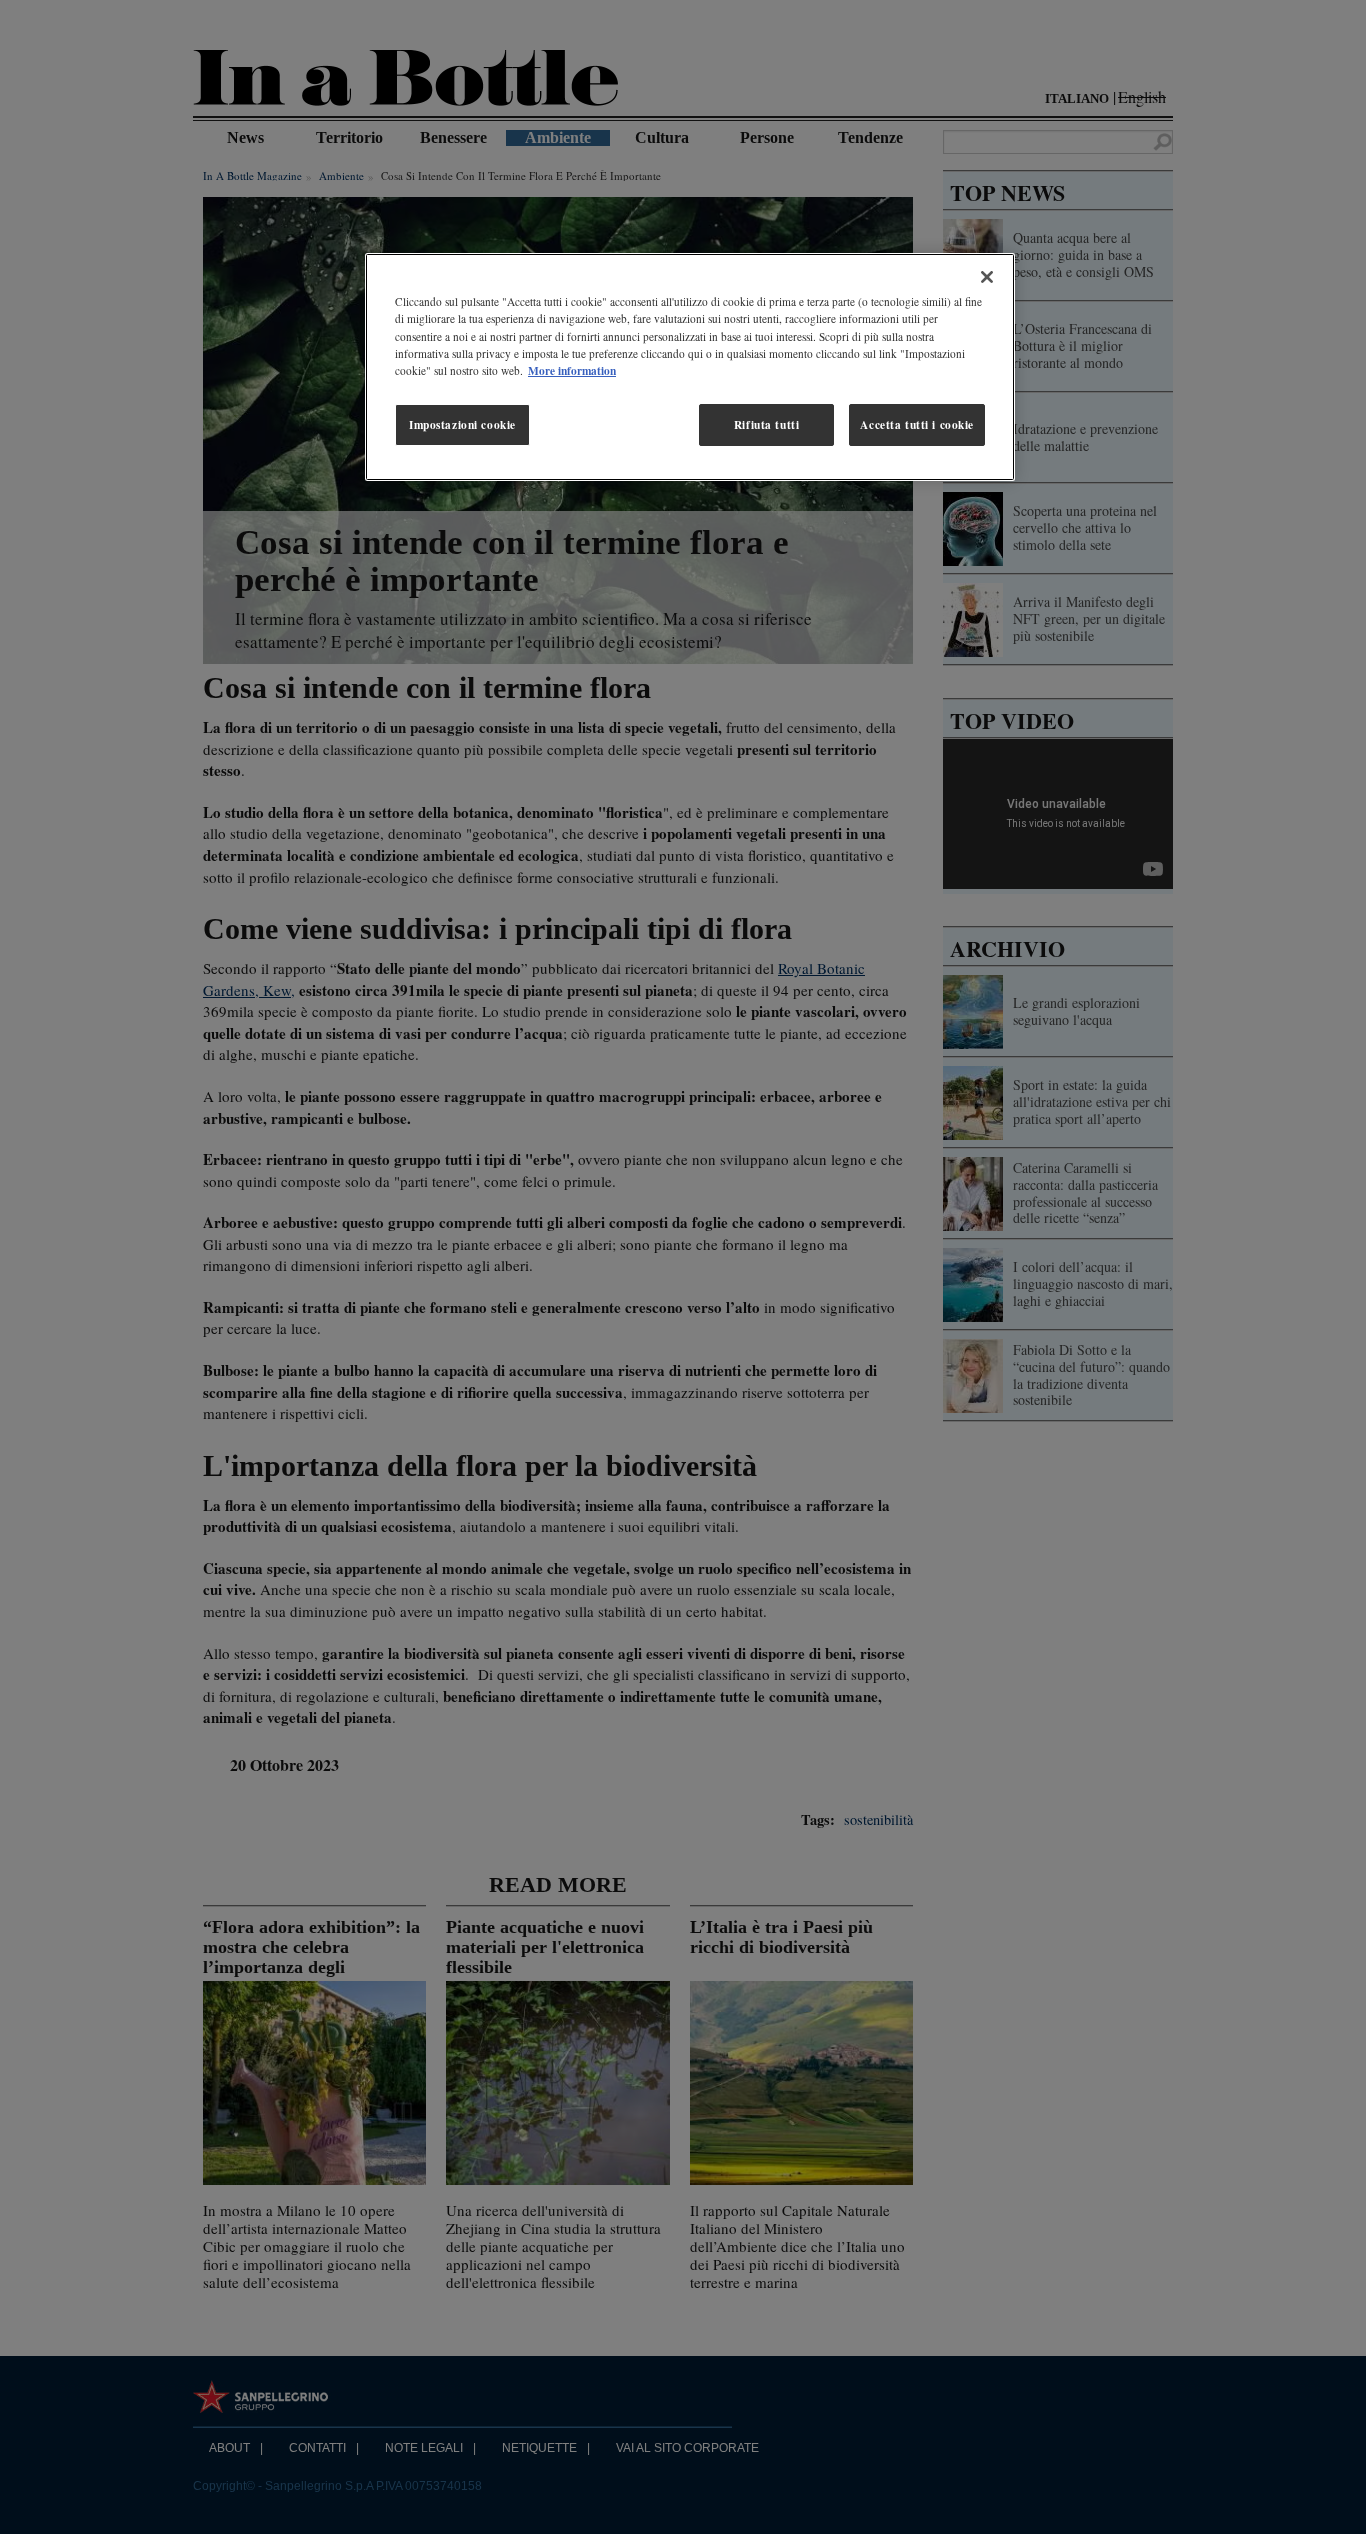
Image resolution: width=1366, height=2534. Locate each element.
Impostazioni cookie (462, 424)
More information (572, 370)
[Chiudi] (987, 277)
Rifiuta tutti (766, 424)
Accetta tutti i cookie (917, 424)
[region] (690, 366)
